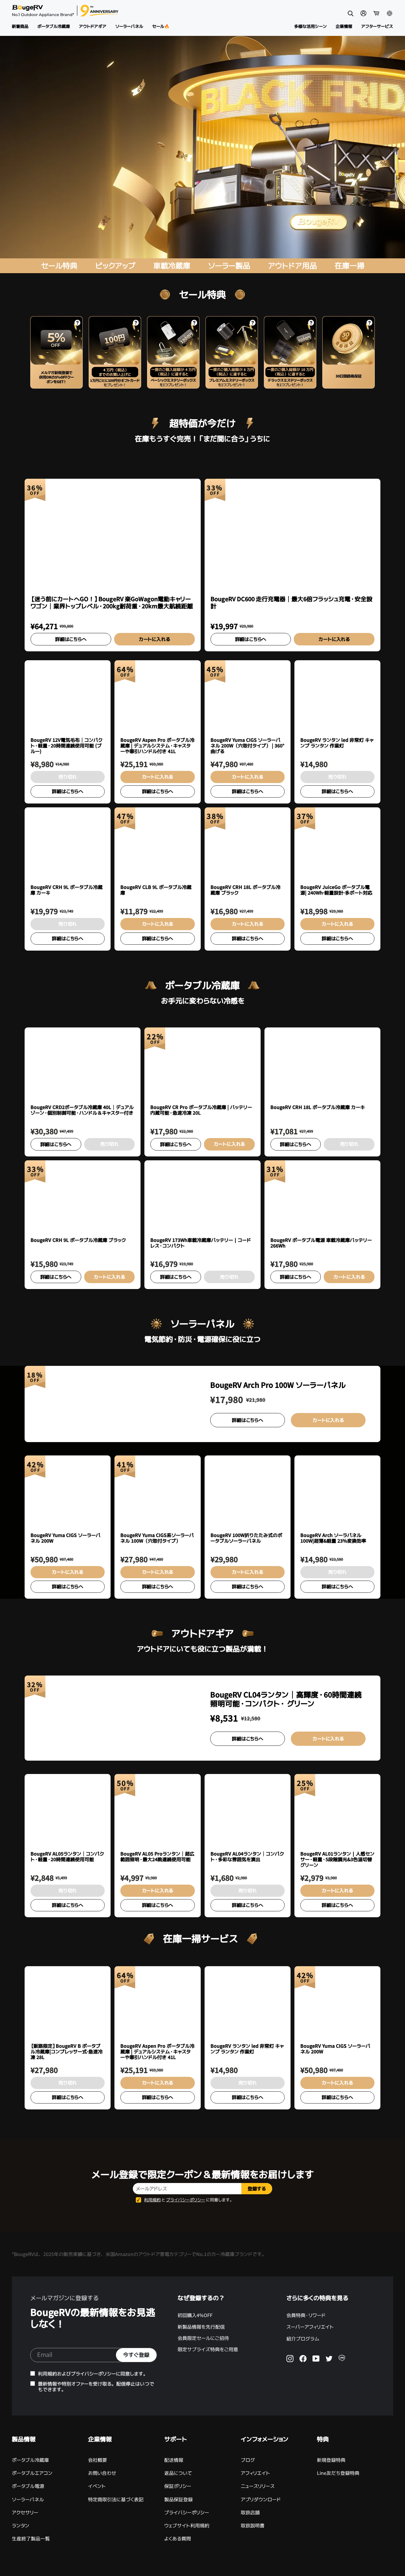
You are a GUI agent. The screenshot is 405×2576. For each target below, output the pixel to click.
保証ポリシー (178, 2486)
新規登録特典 (331, 2460)
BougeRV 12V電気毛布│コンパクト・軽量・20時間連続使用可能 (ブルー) (67, 746)
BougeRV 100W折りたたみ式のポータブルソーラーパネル (246, 1538)
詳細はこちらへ (71, 639)
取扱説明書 (253, 2526)
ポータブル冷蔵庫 (30, 2460)
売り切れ (68, 777)
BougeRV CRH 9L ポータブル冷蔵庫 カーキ (67, 890)
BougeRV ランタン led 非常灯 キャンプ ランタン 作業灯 (337, 743)
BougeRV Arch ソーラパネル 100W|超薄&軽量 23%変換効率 (333, 1538)
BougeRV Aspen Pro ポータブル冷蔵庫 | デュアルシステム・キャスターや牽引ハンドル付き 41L (157, 746)
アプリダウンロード (261, 2499)
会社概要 (98, 2460)
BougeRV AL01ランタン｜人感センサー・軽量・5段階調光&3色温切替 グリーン (337, 1860)
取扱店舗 (250, 2513)
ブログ (248, 2460)
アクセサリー (25, 2513)
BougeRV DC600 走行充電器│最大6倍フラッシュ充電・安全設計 (291, 603)
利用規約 (152, 2200)
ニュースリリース (258, 2486)
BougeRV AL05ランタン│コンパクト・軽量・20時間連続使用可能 (67, 1857)
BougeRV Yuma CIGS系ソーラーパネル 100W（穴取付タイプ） (157, 1538)
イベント (97, 2486)
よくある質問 (178, 2539)
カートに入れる (154, 639)
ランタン (21, 2526)
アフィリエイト (255, 2473)
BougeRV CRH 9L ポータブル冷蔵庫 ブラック (78, 1240)
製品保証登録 (178, 2499)
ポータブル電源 (28, 2486)
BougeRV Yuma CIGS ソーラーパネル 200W (66, 1538)
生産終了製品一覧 (31, 2539)
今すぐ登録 (136, 2355)
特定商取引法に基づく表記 (116, 2499)
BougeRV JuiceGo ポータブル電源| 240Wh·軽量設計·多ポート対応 (336, 890)
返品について (178, 2473)
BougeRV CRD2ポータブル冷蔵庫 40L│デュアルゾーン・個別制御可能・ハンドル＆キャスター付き (82, 1110)
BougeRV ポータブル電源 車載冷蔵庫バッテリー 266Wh (321, 1243)
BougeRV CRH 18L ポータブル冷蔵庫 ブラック (245, 890)
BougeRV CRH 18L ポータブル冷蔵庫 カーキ (318, 1108)
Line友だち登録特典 (338, 2473)
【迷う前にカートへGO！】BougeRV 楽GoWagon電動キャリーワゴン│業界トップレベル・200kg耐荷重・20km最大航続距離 (112, 603)
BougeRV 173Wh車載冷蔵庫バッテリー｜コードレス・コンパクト (201, 1243)
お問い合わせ (102, 2473)
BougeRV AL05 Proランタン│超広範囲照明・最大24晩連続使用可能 (157, 1857)
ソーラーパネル (28, 2499)
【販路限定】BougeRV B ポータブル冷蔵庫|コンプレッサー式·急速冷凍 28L (67, 2052)
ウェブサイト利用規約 (187, 2526)
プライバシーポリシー (186, 2200)
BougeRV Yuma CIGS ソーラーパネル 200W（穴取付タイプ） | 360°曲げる (247, 746)
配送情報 (174, 2460)
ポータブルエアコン (32, 2473)
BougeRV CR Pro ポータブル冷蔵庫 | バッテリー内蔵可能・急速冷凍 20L (201, 1110)
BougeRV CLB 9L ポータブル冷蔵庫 (156, 890)
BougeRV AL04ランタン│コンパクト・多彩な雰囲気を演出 (247, 1857)
